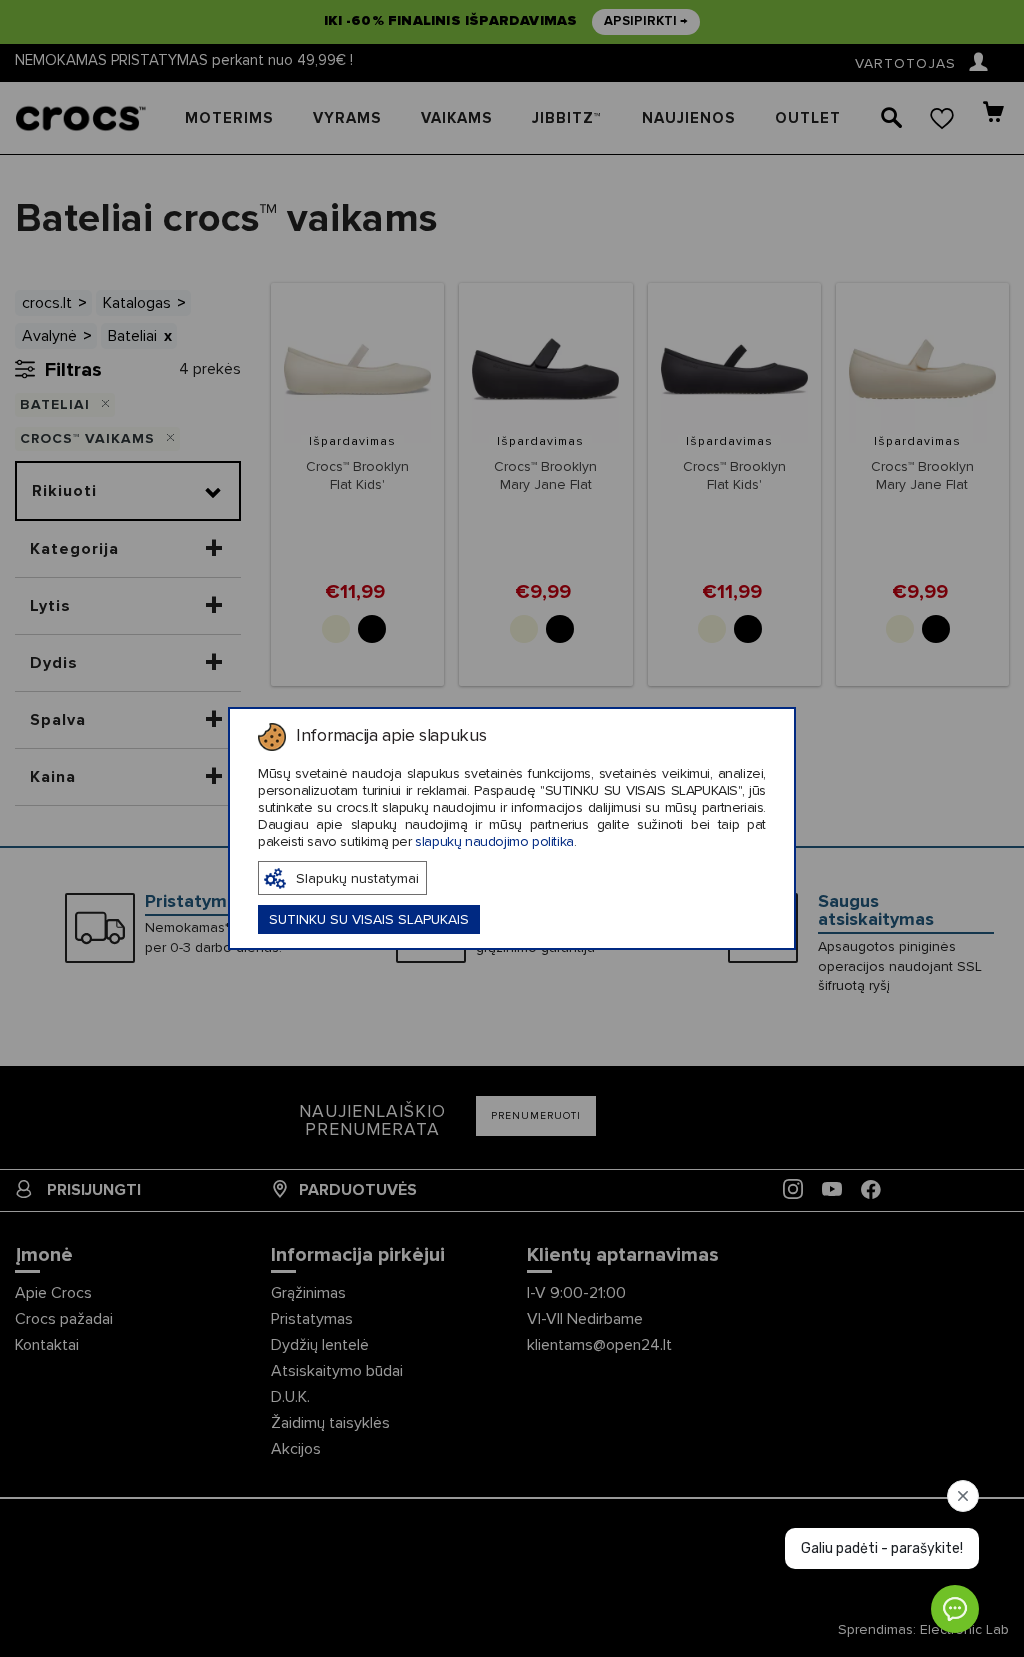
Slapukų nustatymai (357, 879)
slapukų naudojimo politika (494, 842)
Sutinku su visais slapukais (369, 920)
